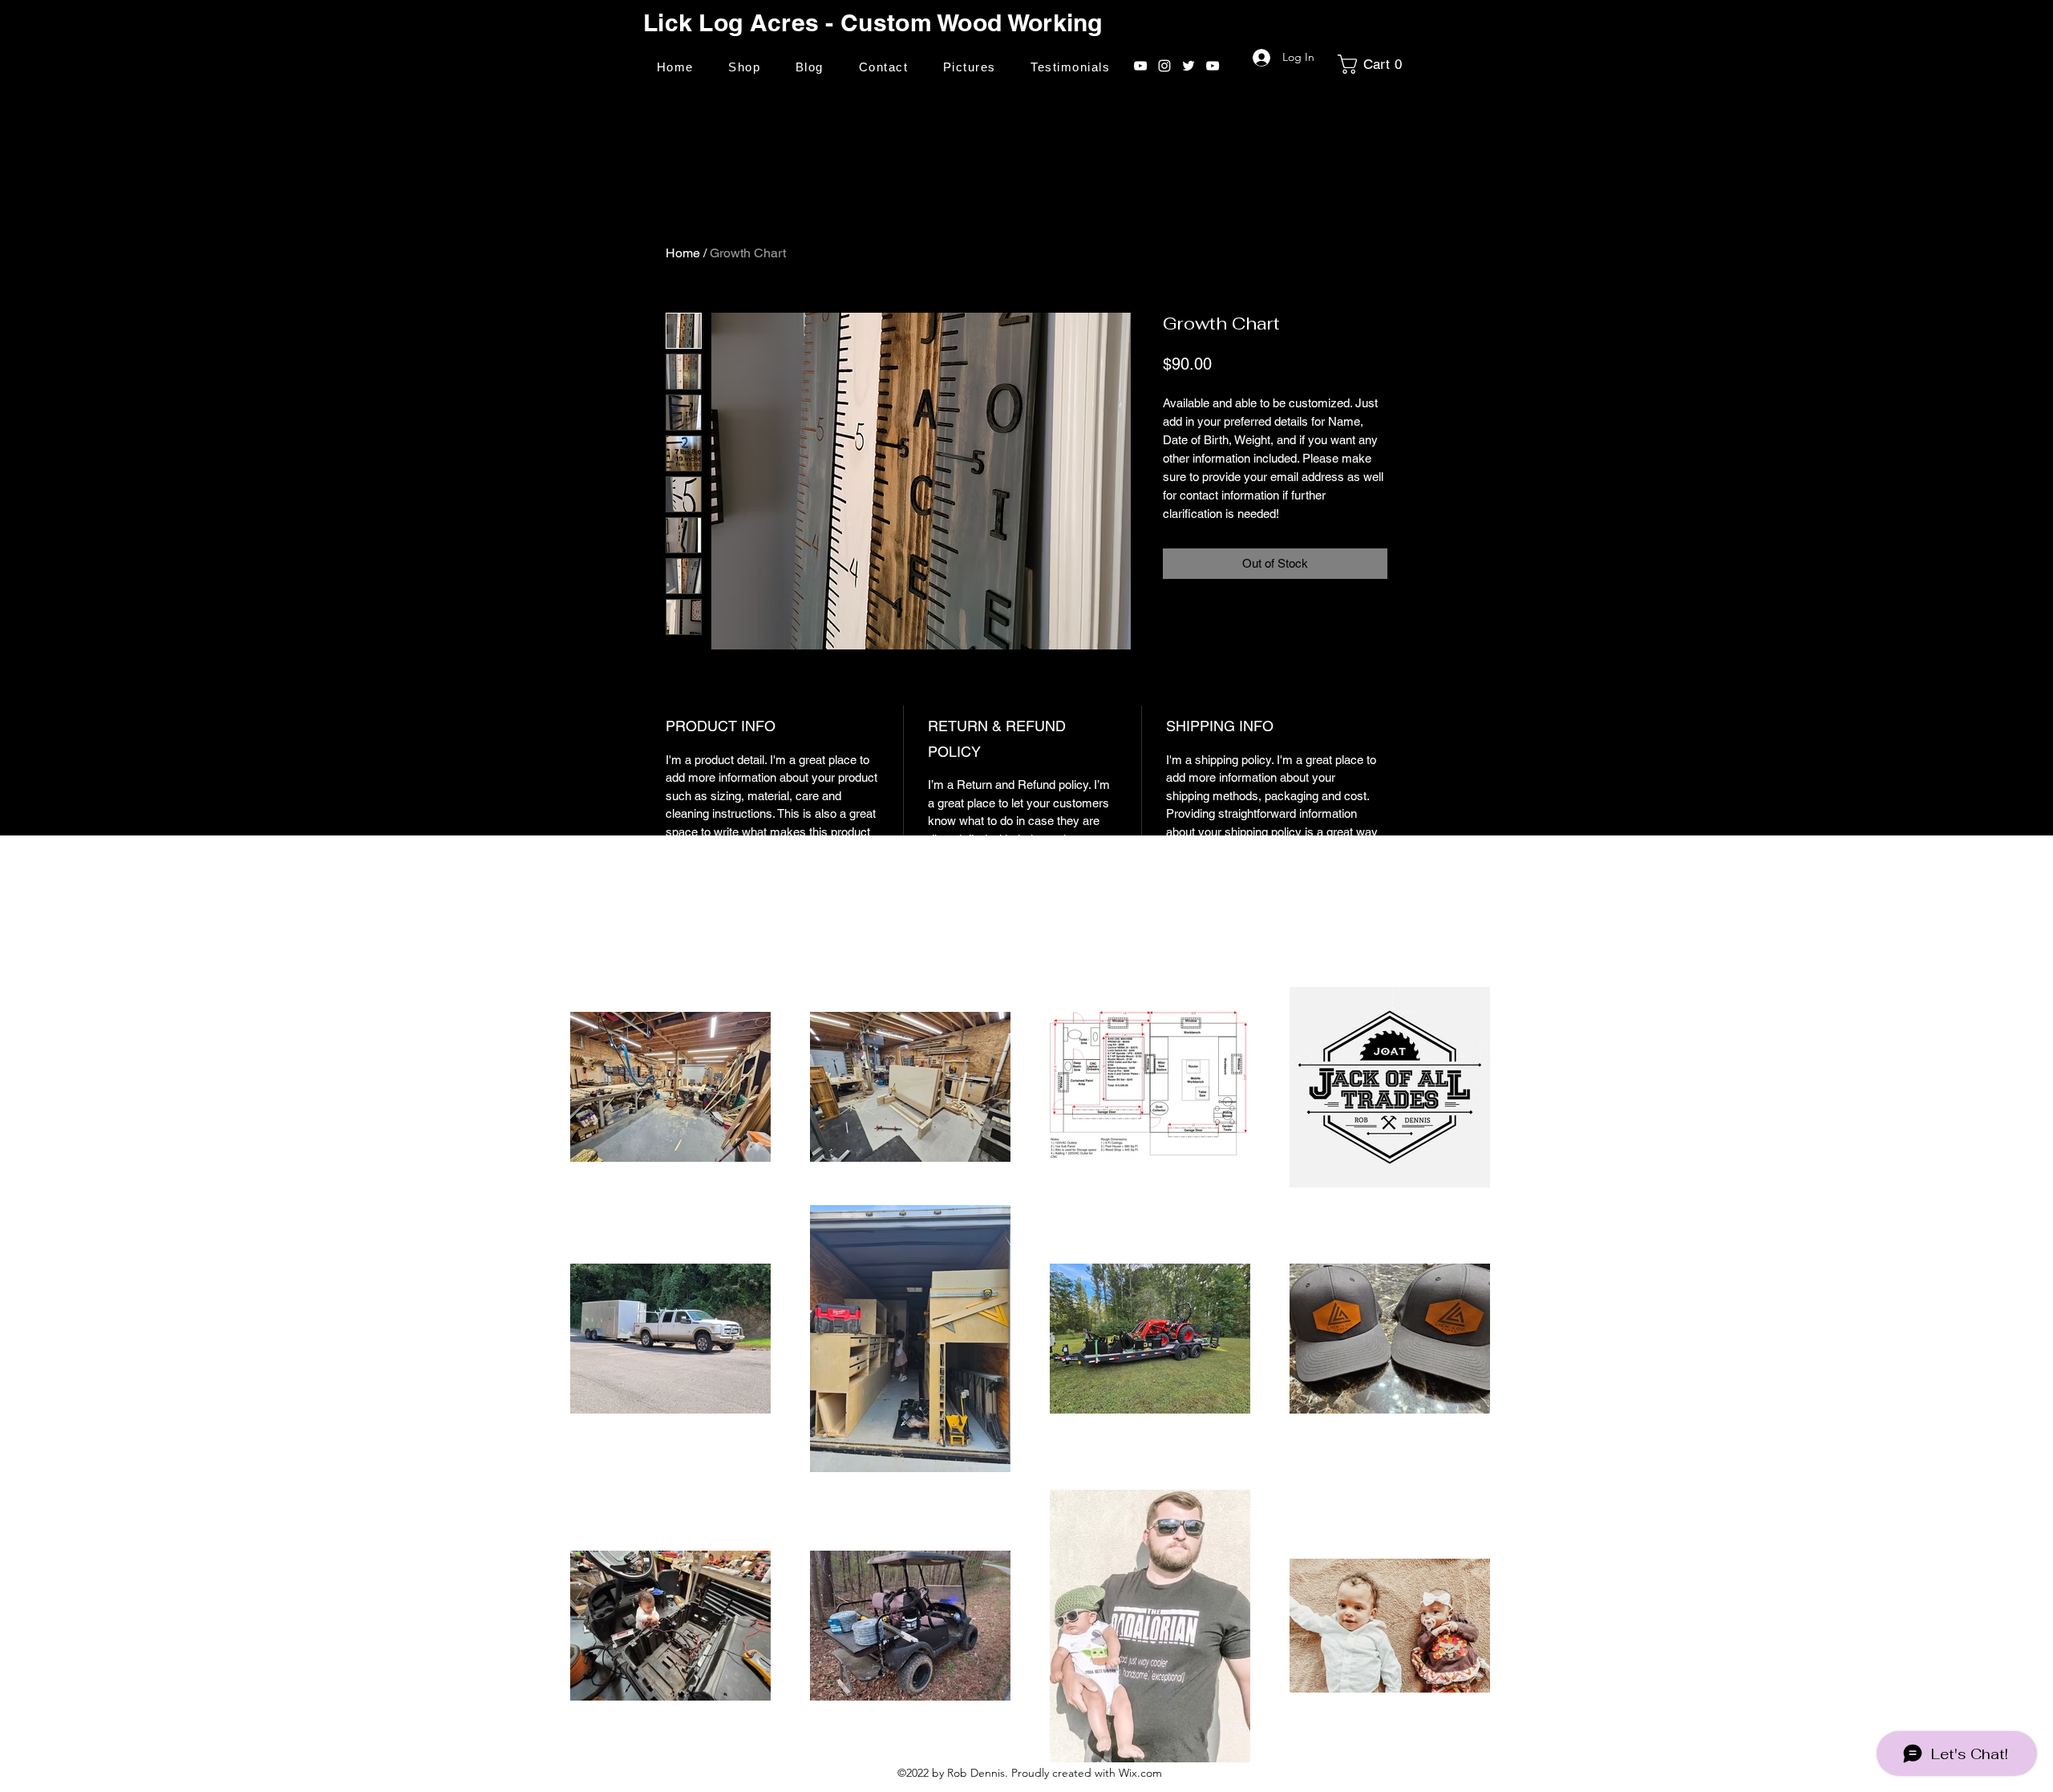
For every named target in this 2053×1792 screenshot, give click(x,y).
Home (683, 253)
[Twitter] (1188, 66)
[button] (1375, 64)
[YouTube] (1140, 66)
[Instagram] (1164, 66)
